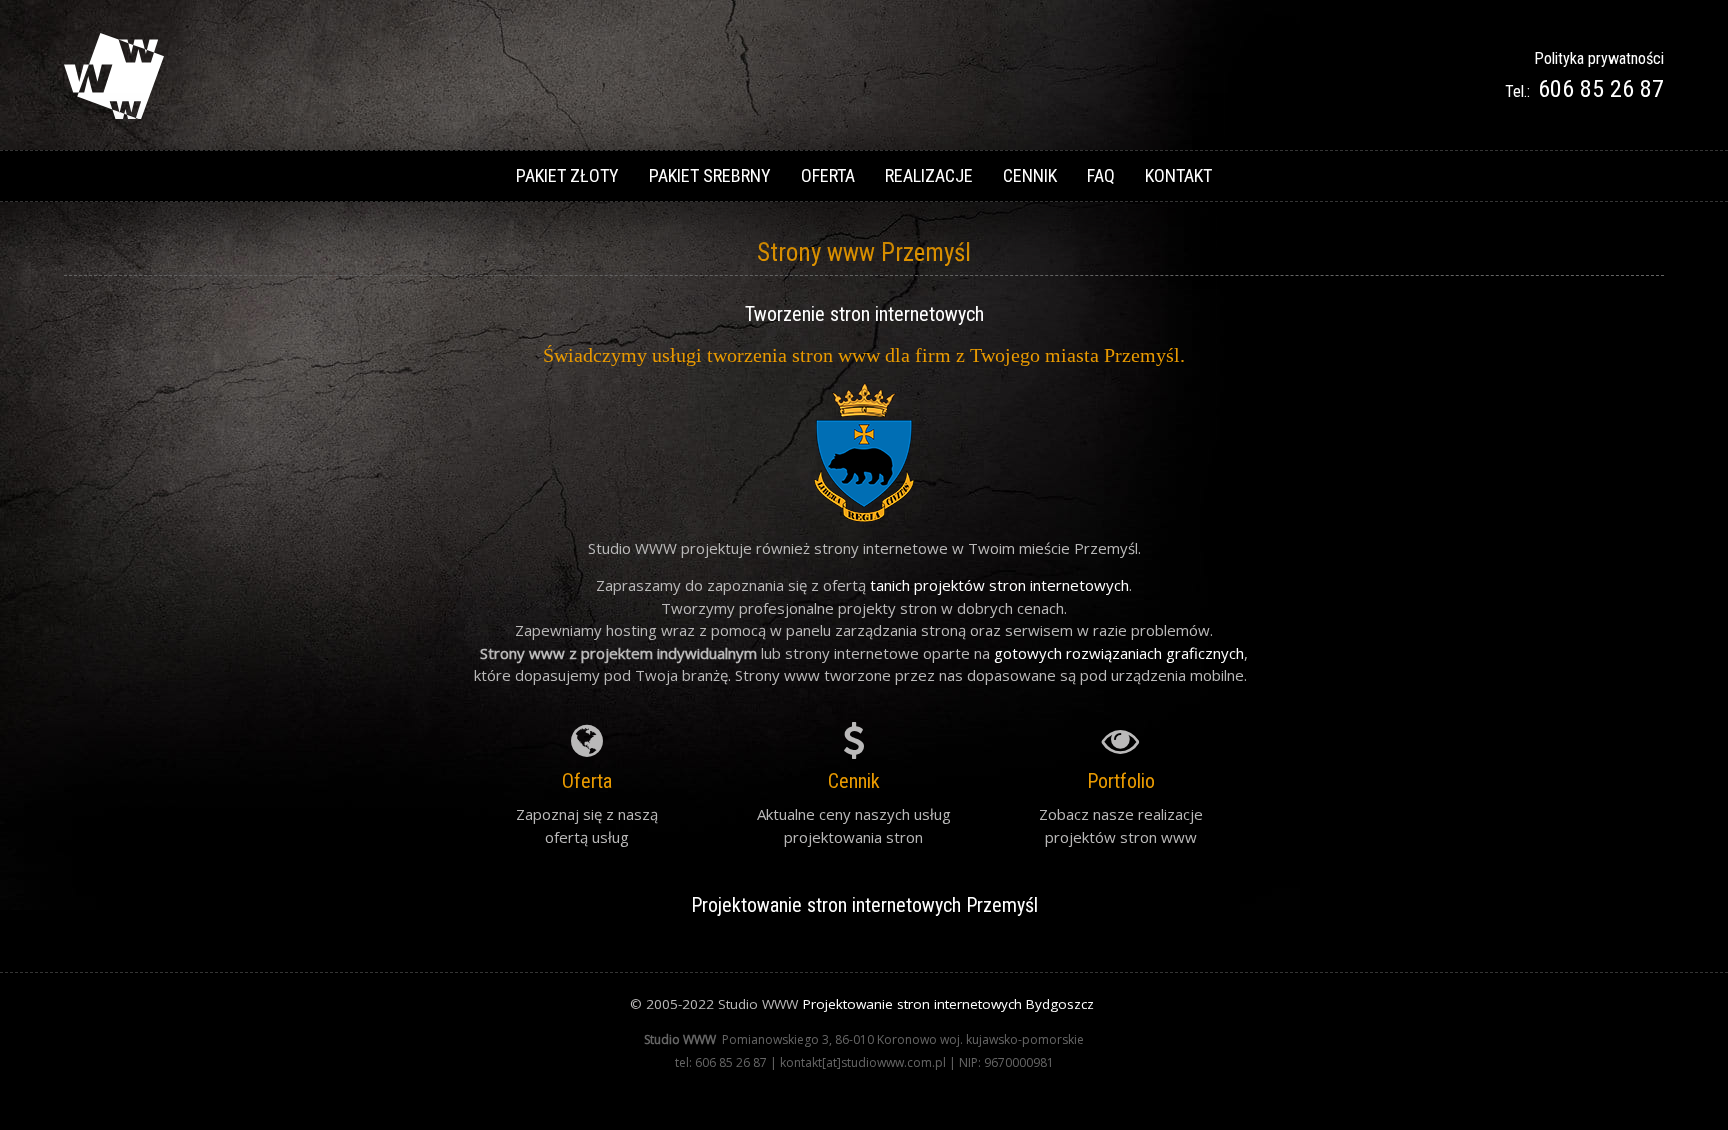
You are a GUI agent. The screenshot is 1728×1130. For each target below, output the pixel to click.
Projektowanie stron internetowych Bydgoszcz (948, 1004)
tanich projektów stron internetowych (999, 585)
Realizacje (929, 175)
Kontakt (1178, 175)
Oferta (828, 175)
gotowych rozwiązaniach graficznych (1119, 653)
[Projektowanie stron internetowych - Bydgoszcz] (114, 113)
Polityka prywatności (1599, 58)
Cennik (1030, 175)
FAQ (1101, 175)
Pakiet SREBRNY (710, 175)
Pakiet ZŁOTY (567, 175)
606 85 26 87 (1601, 89)
